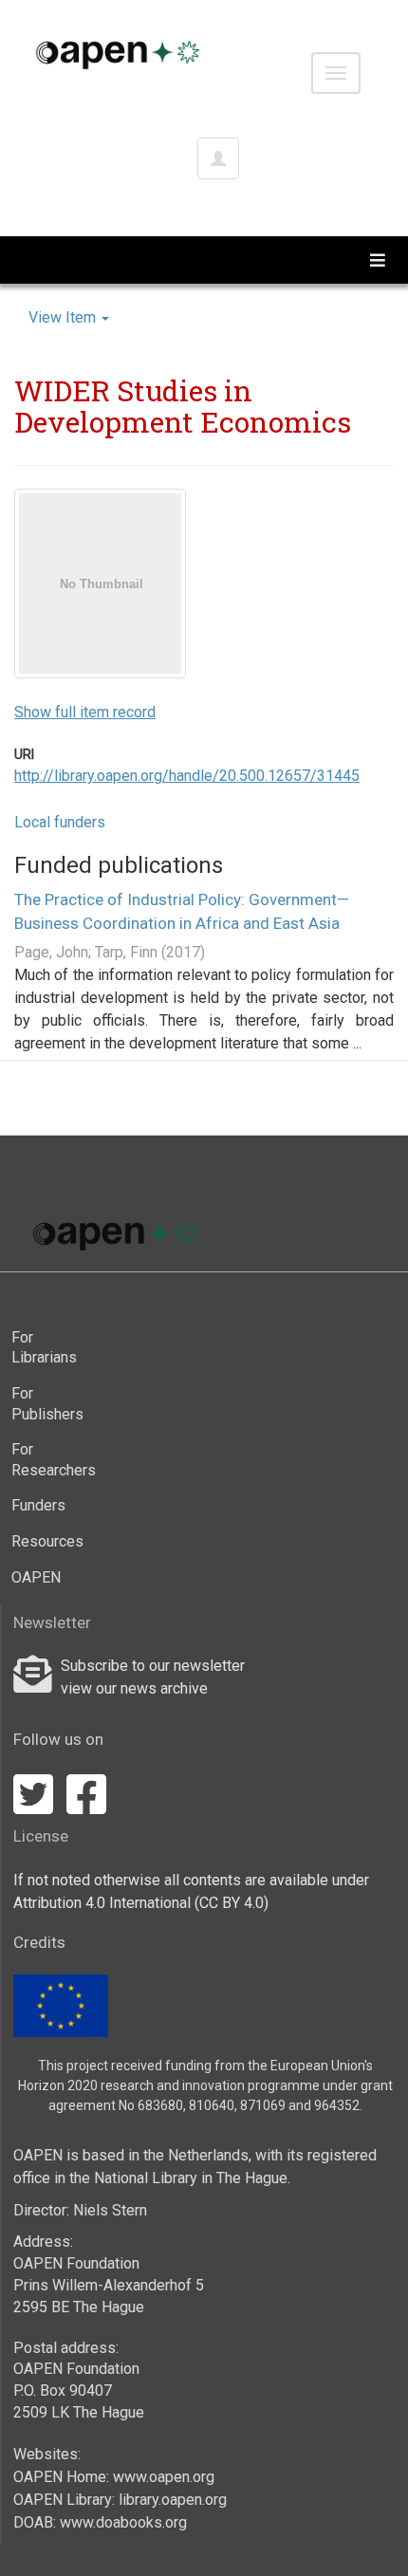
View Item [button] (64, 317)
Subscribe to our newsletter (153, 1666)
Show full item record (85, 712)
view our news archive (134, 1688)
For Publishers (47, 1404)
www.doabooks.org (123, 2522)
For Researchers (50, 1460)
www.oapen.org (164, 2477)
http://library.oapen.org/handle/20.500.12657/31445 (187, 776)
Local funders (60, 822)
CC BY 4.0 (232, 1903)
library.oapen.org (173, 2500)
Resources (47, 1541)
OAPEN (36, 1577)
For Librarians (44, 1348)
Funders (38, 1505)
